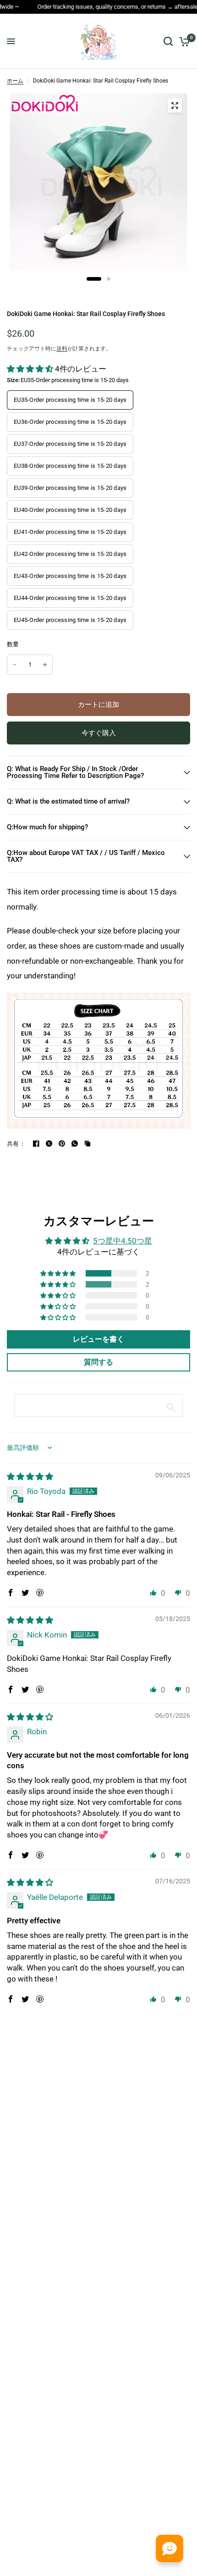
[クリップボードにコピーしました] (88, 1144)
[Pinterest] (62, 1144)
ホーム (15, 81)
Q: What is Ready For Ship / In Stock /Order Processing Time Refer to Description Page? (75, 772)
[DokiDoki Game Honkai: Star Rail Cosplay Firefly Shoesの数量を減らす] (15, 665)
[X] (49, 1144)
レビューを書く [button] (98, 1339)
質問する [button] (98, 1362)
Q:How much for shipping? (47, 827)
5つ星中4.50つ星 (123, 1241)
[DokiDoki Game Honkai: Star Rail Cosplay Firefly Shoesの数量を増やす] (45, 665)
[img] (30, 1477)
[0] (183, 41)
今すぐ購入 (99, 733)
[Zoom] (175, 105)
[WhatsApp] (75, 1144)
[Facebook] (36, 1144)
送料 (62, 349)
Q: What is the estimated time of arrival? (68, 801)
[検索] (168, 41)
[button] (31, 369)
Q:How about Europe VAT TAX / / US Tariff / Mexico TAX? (86, 856)
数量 (13, 644)
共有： (16, 1144)
